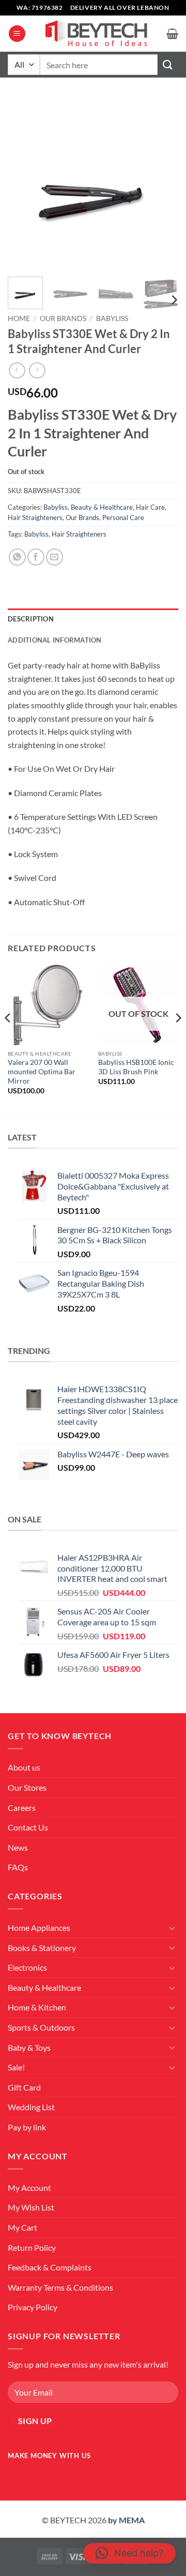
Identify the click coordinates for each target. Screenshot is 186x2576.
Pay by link (27, 2127)
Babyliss (112, 318)
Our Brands (63, 318)
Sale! (16, 2067)
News (18, 1847)
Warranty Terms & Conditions (60, 2287)
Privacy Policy (33, 2307)
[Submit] (168, 64)
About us (24, 1767)
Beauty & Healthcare (102, 507)
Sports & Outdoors (41, 2027)
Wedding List (31, 2107)
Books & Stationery (42, 1948)
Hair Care (150, 507)
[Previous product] (37, 370)
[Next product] (17, 370)
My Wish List (31, 2207)
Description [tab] (31, 619)
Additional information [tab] (55, 640)
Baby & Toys (29, 2047)
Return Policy (32, 2247)
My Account (29, 2188)
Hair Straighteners (35, 517)
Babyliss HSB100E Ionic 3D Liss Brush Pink (136, 1067)
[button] (17, 34)
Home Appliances (39, 1927)
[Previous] (24, 184)
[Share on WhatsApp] (17, 557)
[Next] (162, 184)
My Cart (22, 2227)
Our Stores (27, 1787)
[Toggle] (172, 1928)
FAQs (18, 1867)
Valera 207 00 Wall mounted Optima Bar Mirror (42, 1071)
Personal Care (123, 517)
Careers (22, 1808)
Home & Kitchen (37, 2007)
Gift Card (24, 2087)
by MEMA (126, 2520)
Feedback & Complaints (50, 2267)
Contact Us (28, 1827)
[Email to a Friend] (55, 557)
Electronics (27, 1967)
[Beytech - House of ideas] (96, 34)
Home (19, 318)
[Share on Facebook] (36, 557)
